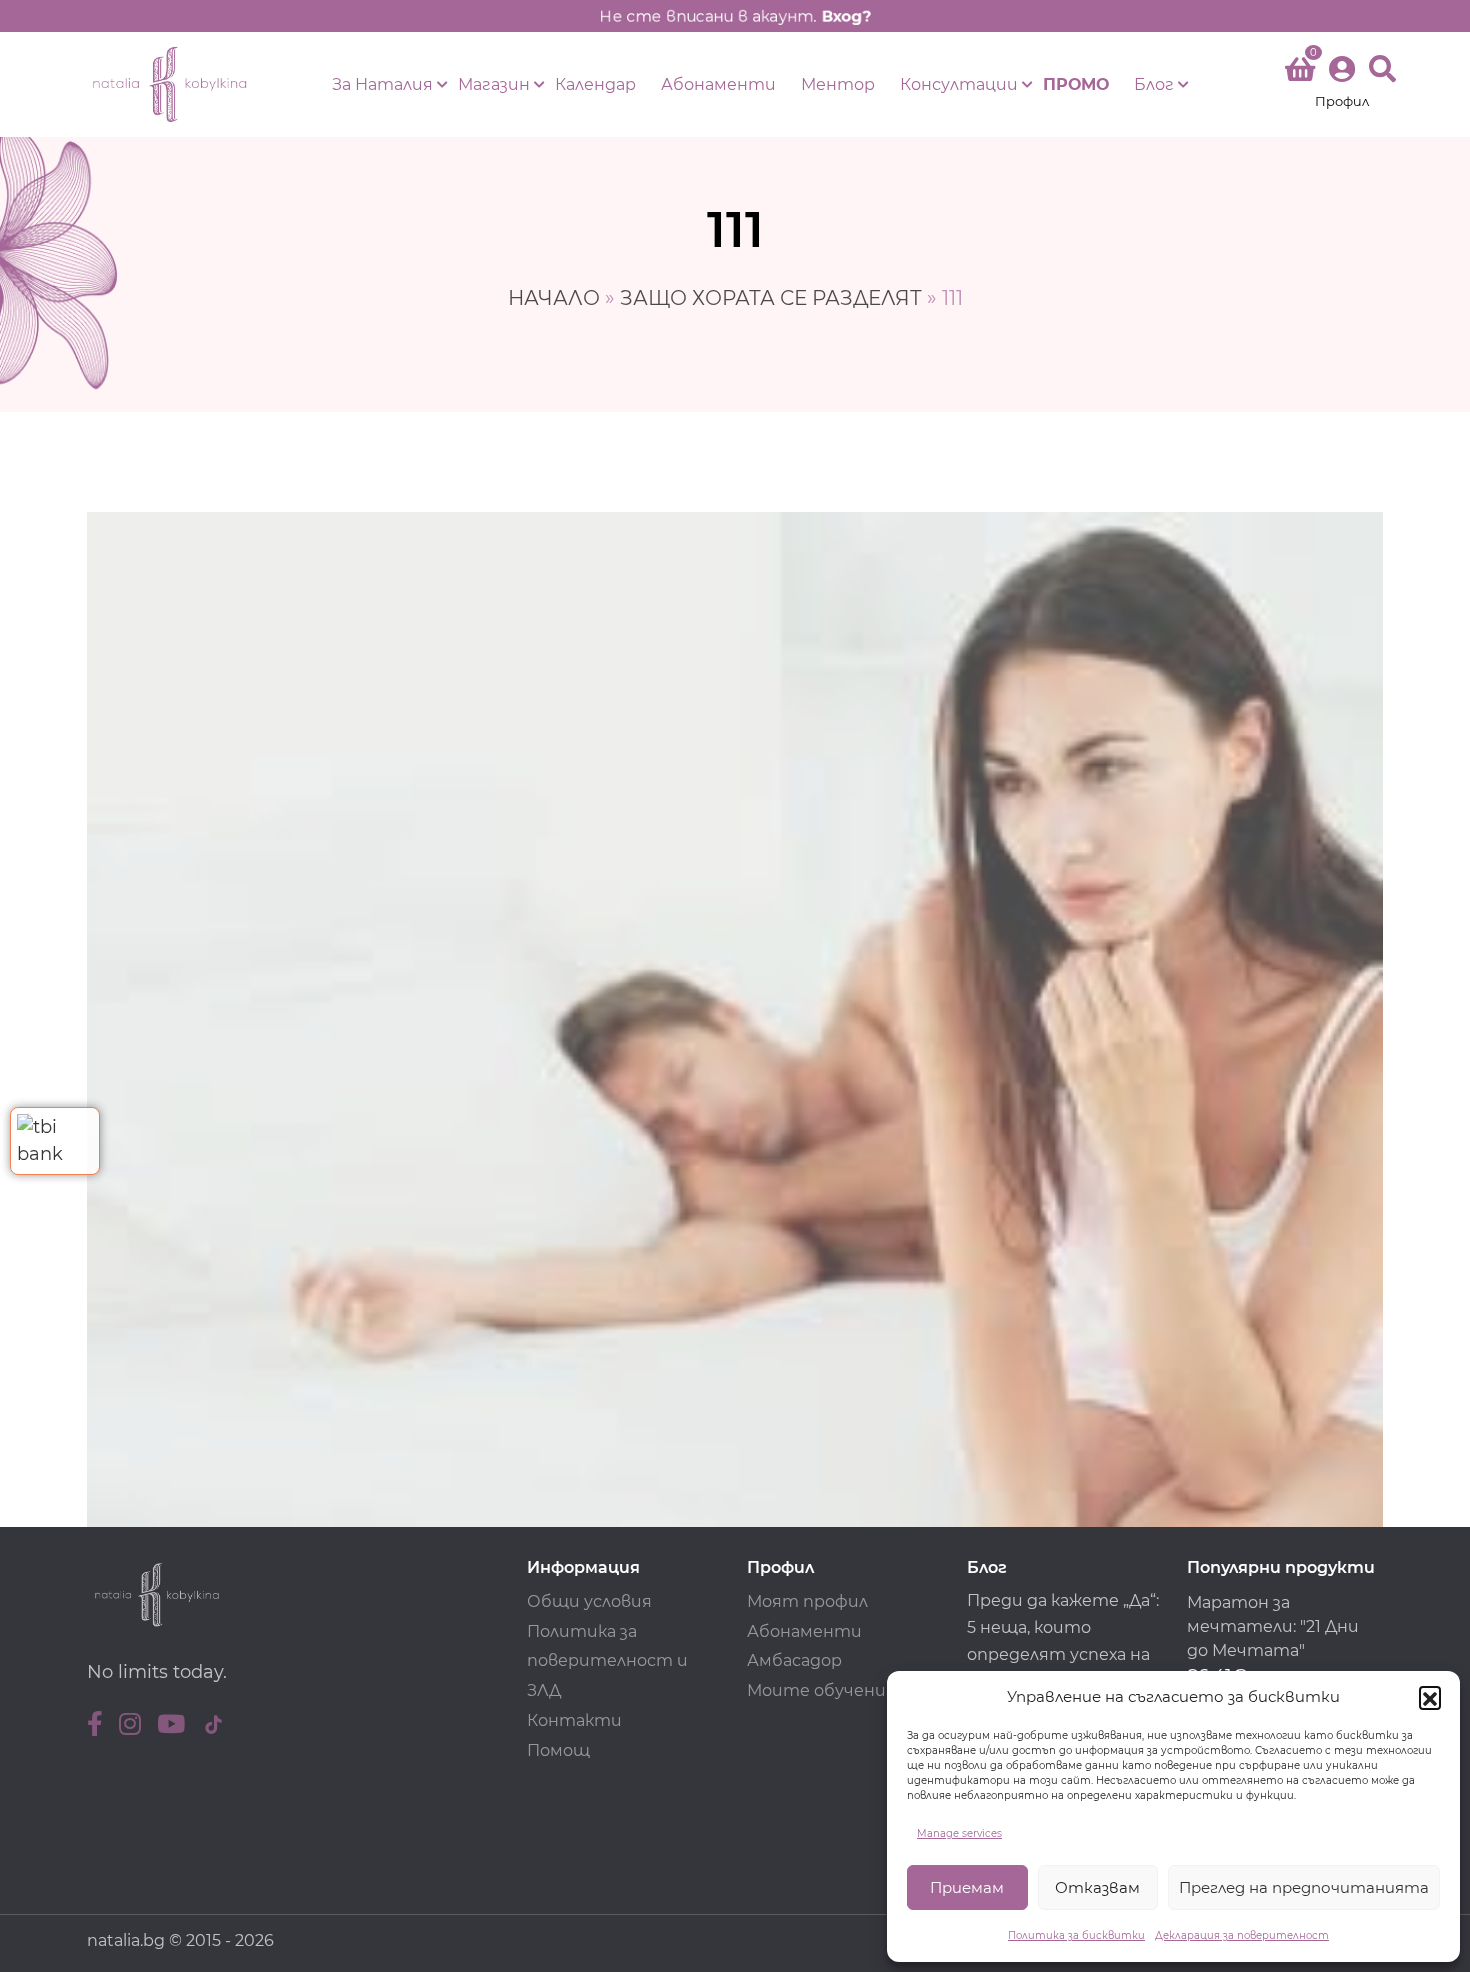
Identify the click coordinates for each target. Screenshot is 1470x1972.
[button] (1430, 1697)
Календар (595, 84)
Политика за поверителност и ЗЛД (607, 1661)
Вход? (846, 16)
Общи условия (589, 1601)
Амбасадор (794, 1660)
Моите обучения (821, 1690)
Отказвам (1097, 1887)
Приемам (967, 1887)
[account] (1342, 84)
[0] (1300, 73)
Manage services (959, 1833)
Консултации (959, 84)
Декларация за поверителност (1242, 1935)
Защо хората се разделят (771, 298)
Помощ (558, 1750)
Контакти (574, 1720)
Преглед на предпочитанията (1304, 1887)
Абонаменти (718, 84)
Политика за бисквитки (1076, 1935)
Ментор (838, 84)
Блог (1154, 84)
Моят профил (807, 1601)
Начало (554, 298)
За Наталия (382, 84)
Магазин (494, 84)
